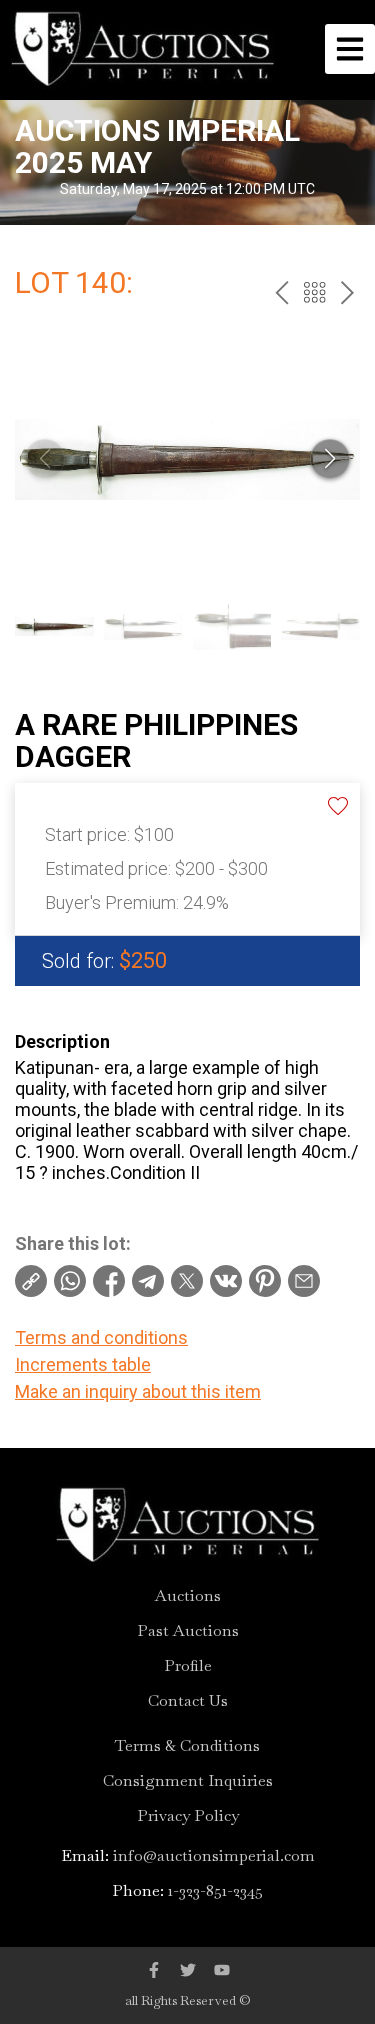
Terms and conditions (101, 1337)
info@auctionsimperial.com (214, 1855)
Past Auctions (188, 1631)
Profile (188, 1666)
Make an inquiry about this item (138, 1391)
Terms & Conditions (187, 1746)
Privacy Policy (188, 1816)
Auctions (188, 1596)
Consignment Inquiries (188, 1781)
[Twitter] (188, 1970)
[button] (330, 459)
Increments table (83, 1364)
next (347, 292)
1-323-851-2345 (215, 1890)
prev (281, 292)
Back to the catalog (314, 292)
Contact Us (188, 1701)
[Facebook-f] (154, 1970)
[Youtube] (222, 1970)
